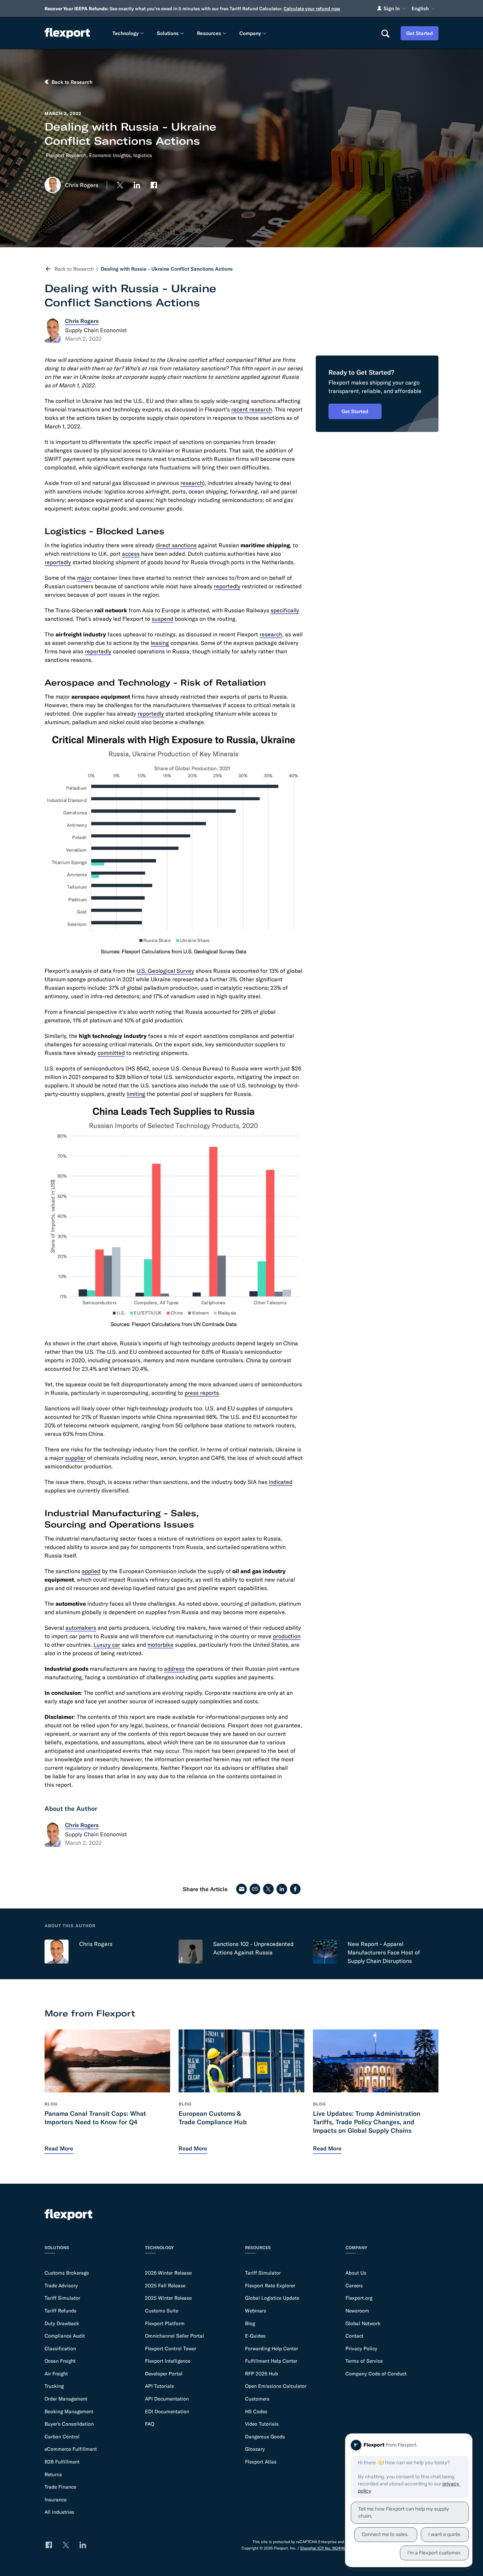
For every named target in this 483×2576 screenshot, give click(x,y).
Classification (60, 2349)
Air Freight (56, 2374)
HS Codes (256, 2412)
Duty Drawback (62, 2323)
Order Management (66, 2399)
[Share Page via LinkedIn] (282, 1889)
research (192, 483)
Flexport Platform (165, 2323)
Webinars (256, 2311)
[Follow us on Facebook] (154, 185)
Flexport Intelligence (168, 2361)
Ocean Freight (60, 2361)
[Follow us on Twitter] (120, 185)
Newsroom (357, 2311)
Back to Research (74, 269)
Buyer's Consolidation (69, 2424)
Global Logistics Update (272, 2298)
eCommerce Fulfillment (71, 2449)
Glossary (255, 2449)
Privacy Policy (361, 2349)
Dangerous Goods (265, 2437)
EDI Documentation (167, 2412)
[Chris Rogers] (57, 1952)
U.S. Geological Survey (165, 971)
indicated (281, 1482)
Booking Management (69, 2412)
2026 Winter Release (168, 2273)
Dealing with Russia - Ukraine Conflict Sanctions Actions (167, 269)
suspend (162, 619)
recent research (252, 409)
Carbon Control (62, 2437)
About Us (356, 2273)
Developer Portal (164, 2374)
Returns (53, 2474)
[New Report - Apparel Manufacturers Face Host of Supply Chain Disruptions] (325, 1952)
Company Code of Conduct (376, 2374)
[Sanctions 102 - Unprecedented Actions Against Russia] (191, 1952)
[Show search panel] (385, 33)
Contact (354, 2336)
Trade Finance (60, 2487)
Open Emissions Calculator (276, 2386)
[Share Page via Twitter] (268, 1889)
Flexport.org (359, 2298)
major (84, 578)
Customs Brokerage (67, 2273)
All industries (59, 2512)
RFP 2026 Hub (261, 2374)
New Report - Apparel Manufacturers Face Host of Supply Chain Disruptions (384, 1952)
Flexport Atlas (261, 2462)
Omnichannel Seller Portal (174, 2336)
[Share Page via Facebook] (295, 1889)
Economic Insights (110, 155)
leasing (160, 643)
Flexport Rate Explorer (270, 2286)
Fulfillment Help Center (271, 2361)
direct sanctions (176, 545)
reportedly (58, 562)
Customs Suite (162, 2311)
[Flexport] (67, 33)
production (287, 1636)
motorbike (161, 1645)
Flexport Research (66, 155)
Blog (250, 2323)
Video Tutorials (262, 2424)
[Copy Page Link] (255, 1889)
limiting (136, 1094)
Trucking (54, 2386)
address (174, 1669)
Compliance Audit (65, 2336)
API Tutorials (159, 2386)
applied (91, 1571)
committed (111, 1053)
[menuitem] (129, 33)
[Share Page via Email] (241, 1889)
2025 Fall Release (165, 2286)
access (131, 554)
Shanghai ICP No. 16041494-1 (325, 2548)
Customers (257, 2399)
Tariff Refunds (60, 2311)
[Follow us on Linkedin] (137, 185)
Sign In (392, 8)
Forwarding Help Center (272, 2349)
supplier (75, 1458)
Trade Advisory (61, 2286)
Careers (354, 2286)
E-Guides (255, 2336)
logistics (143, 155)
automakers (81, 1628)
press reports (202, 1393)
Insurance (56, 2500)
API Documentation (167, 2399)
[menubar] (241, 33)
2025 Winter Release (168, 2298)
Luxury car (107, 1645)
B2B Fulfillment (62, 2462)
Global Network (363, 2323)
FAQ (150, 2424)
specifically (285, 610)
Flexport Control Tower (171, 2349)
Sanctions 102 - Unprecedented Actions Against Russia (253, 1948)
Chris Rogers (96, 1944)
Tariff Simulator (62, 2298)
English (420, 8)
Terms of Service (364, 2361)
